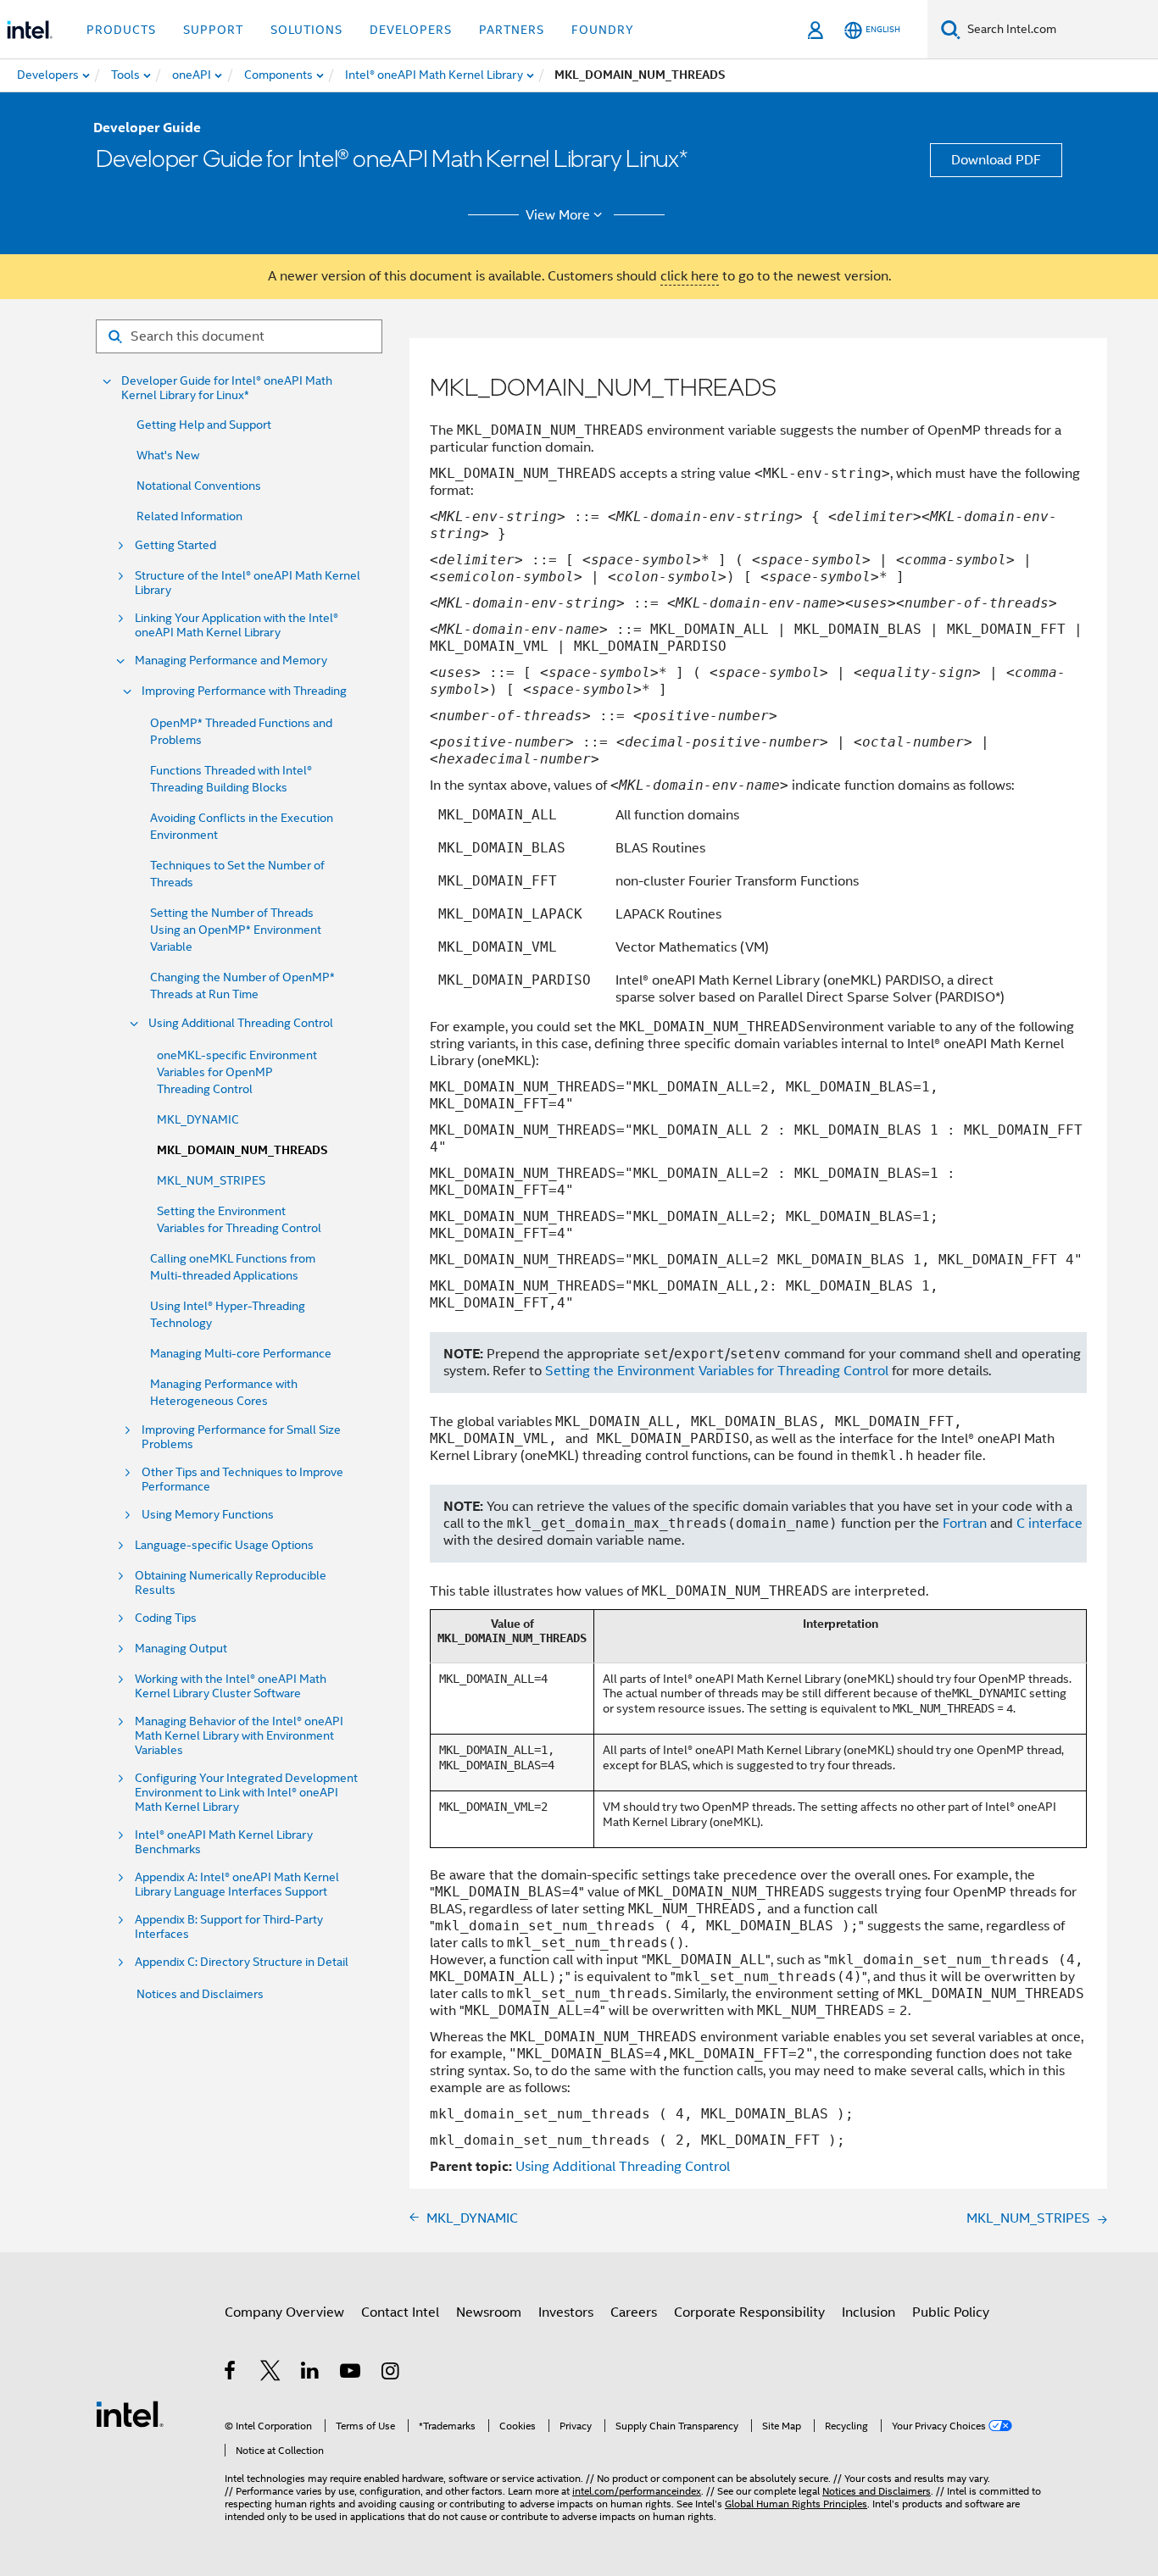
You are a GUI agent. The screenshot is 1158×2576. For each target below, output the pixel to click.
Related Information (189, 516)
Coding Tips (166, 1618)
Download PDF (996, 160)
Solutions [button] (306, 30)
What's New (168, 455)
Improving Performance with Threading (244, 691)
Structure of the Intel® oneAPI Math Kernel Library (248, 583)
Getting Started (175, 545)
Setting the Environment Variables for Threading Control (717, 1371)
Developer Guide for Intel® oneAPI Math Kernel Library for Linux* (227, 388)
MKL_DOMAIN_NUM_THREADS (242, 1150)
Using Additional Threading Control (241, 1023)
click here (690, 276)
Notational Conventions (199, 486)
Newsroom (489, 2312)
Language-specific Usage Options (224, 1545)
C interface (1049, 1524)
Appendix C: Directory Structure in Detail (242, 1962)
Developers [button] (411, 30)
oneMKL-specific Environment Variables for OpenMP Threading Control (237, 1072)
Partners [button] (512, 30)
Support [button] (213, 30)
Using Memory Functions (208, 1515)
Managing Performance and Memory (231, 661)
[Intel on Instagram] (391, 2373)
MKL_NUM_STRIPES (211, 1180)
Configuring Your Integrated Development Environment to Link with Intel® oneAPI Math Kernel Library (246, 1793)
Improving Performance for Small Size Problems (241, 1437)
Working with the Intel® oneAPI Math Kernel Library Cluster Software (231, 1686)
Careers (634, 2312)
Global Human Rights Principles (796, 2504)
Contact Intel (400, 2312)
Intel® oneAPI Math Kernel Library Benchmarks (224, 1842)
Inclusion (868, 2312)
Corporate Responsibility (749, 2312)
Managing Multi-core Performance (241, 1353)
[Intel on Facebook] (231, 2373)
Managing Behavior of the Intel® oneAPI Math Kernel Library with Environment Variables (239, 1736)
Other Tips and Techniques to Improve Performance (242, 1480)
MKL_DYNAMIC (198, 1119)
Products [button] (121, 30)
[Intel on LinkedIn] (311, 2373)
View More (558, 215)
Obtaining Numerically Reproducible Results (231, 1583)
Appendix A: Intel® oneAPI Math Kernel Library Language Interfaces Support (237, 1885)
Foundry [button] (603, 30)
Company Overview (284, 2312)
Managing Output (181, 1649)
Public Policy (951, 2312)
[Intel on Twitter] (271, 2373)
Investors (566, 2312)
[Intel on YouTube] (351, 2373)
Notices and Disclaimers (200, 1994)
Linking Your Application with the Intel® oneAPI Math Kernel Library (237, 625)
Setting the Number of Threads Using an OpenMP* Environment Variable (236, 930)
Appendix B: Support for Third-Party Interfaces (229, 1927)
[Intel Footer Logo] (130, 2413)
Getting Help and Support (204, 425)
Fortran (965, 1524)
